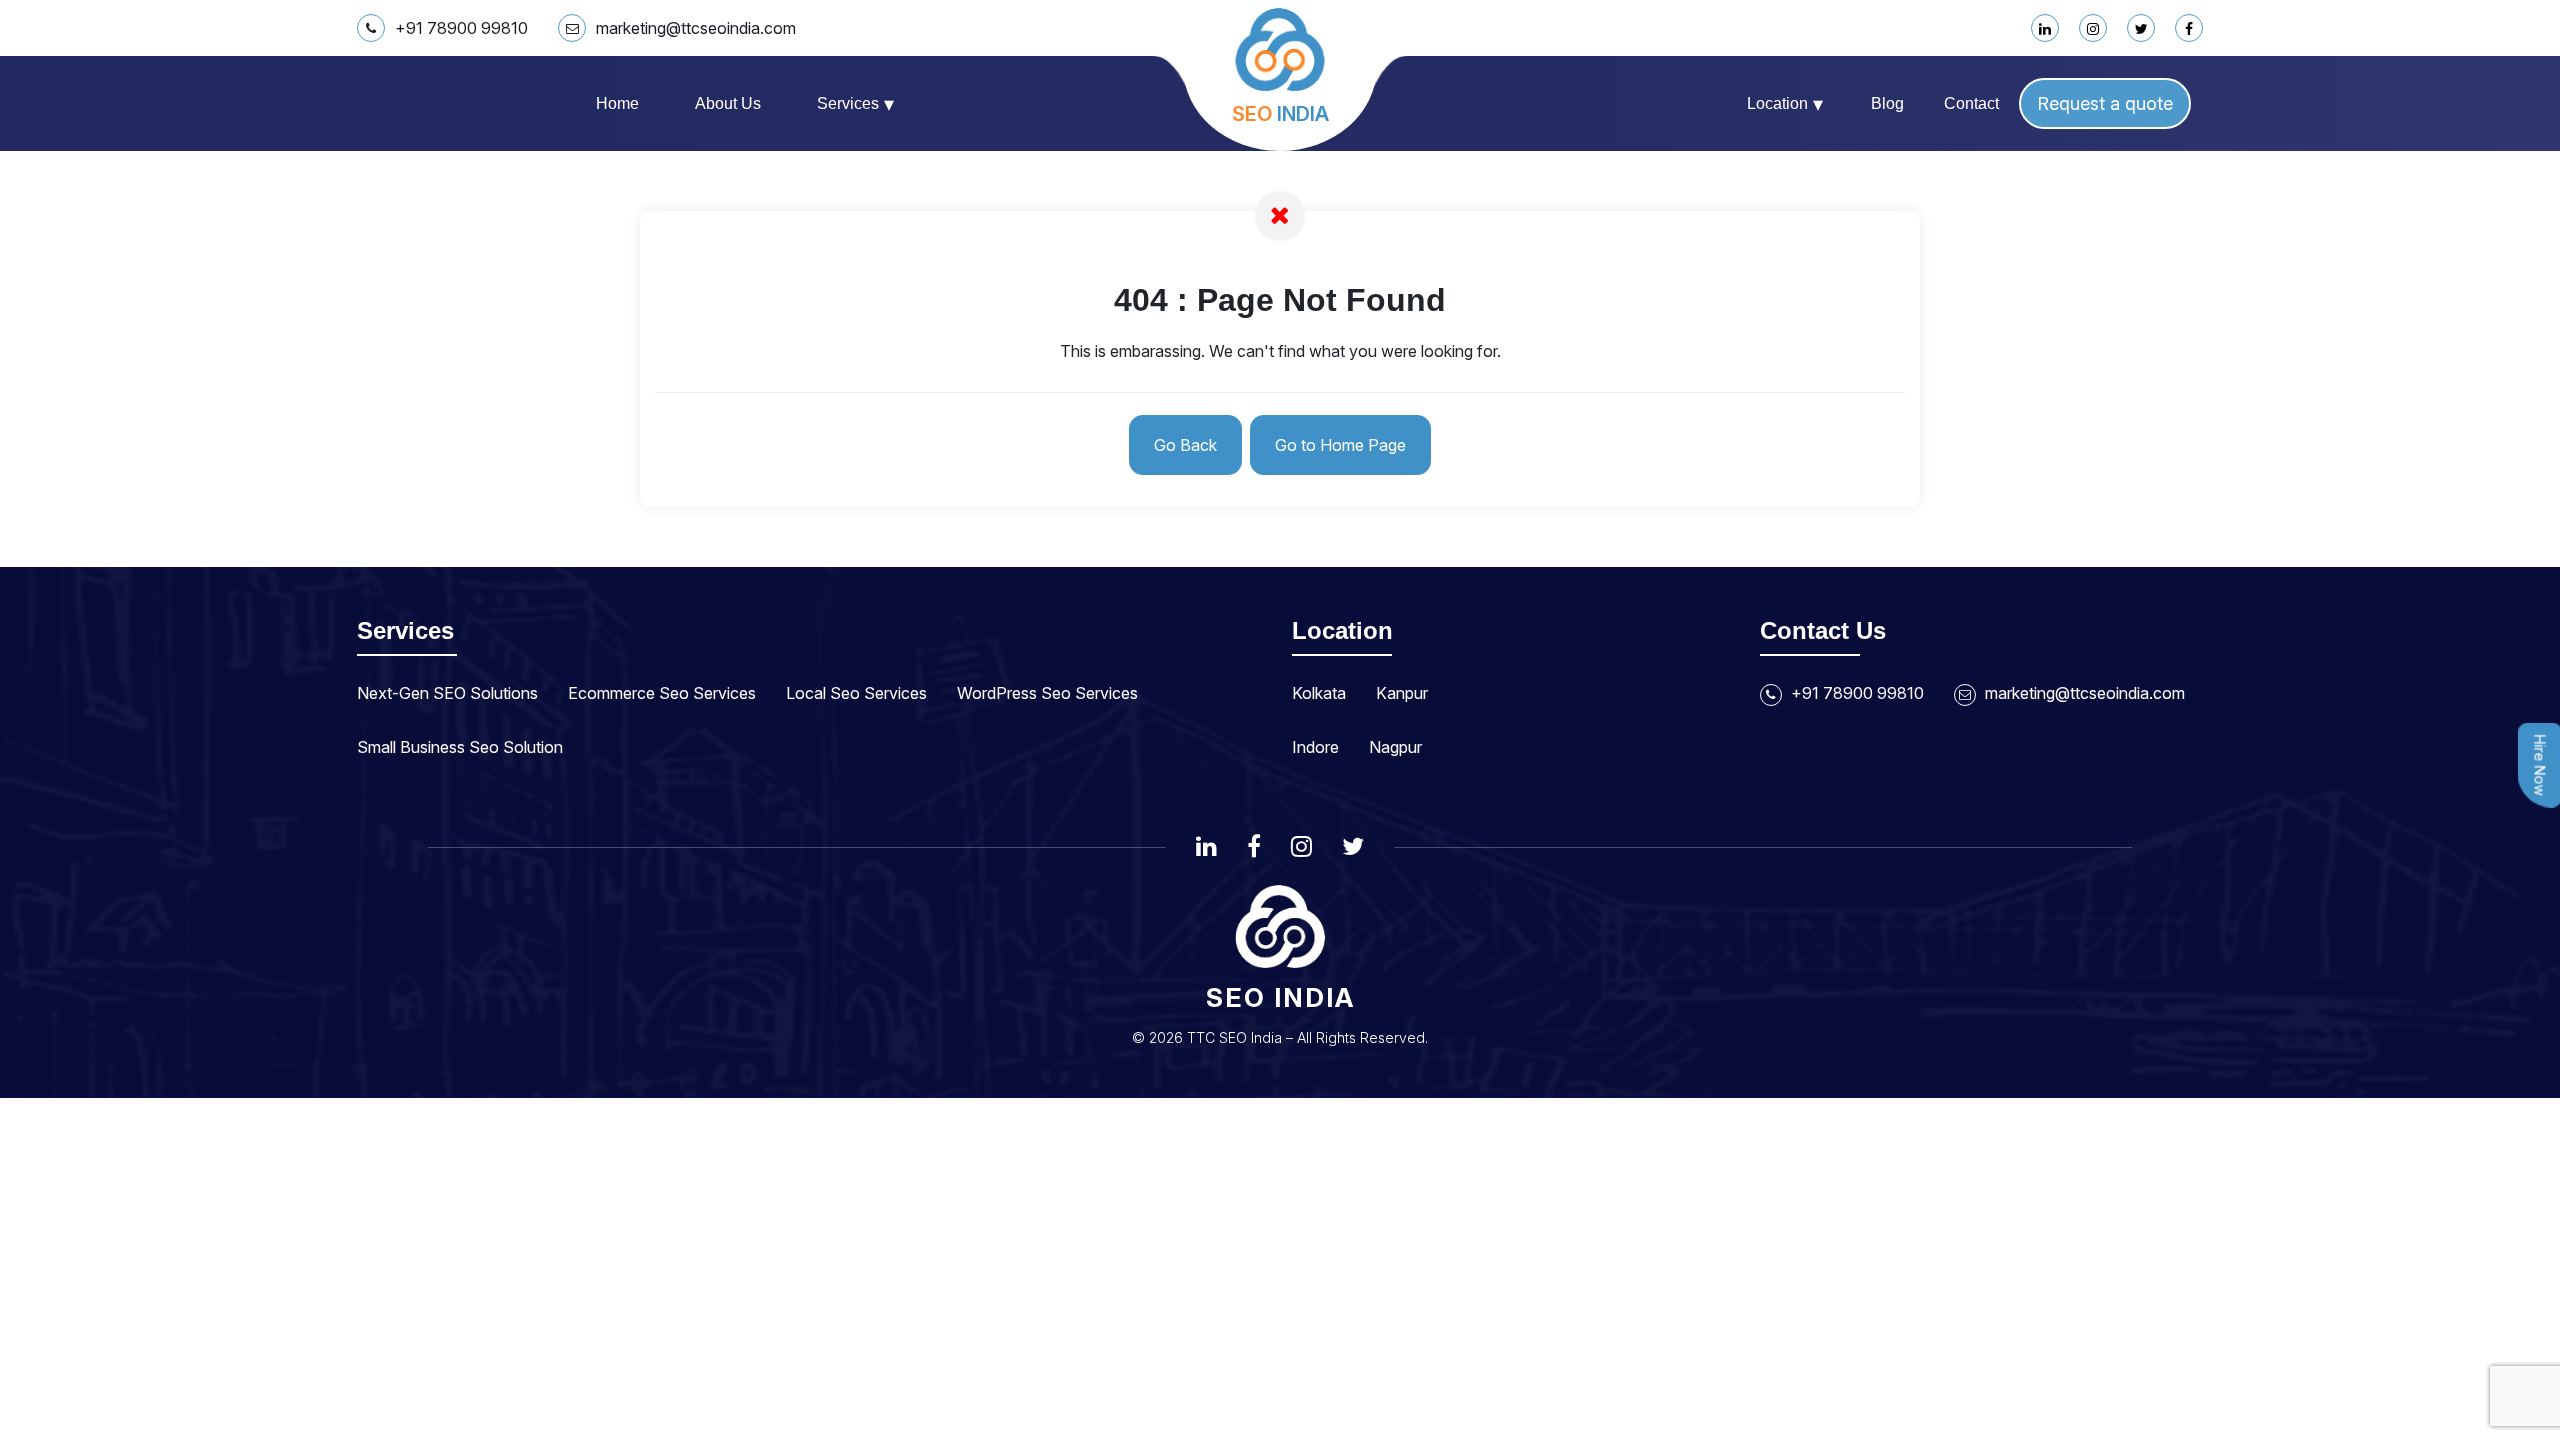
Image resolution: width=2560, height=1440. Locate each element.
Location (1785, 104)
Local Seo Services (856, 693)
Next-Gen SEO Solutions (447, 693)
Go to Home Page (1340, 445)
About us (728, 103)
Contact (1971, 103)
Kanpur (1402, 693)
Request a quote (2105, 103)
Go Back (1185, 445)
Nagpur (1395, 747)
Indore (1315, 747)
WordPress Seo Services (1047, 693)
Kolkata (1319, 693)
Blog (1887, 103)
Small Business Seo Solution (460, 747)
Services (855, 104)
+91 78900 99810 (461, 28)
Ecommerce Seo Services (662, 693)
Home (617, 103)
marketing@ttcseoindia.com (696, 28)
